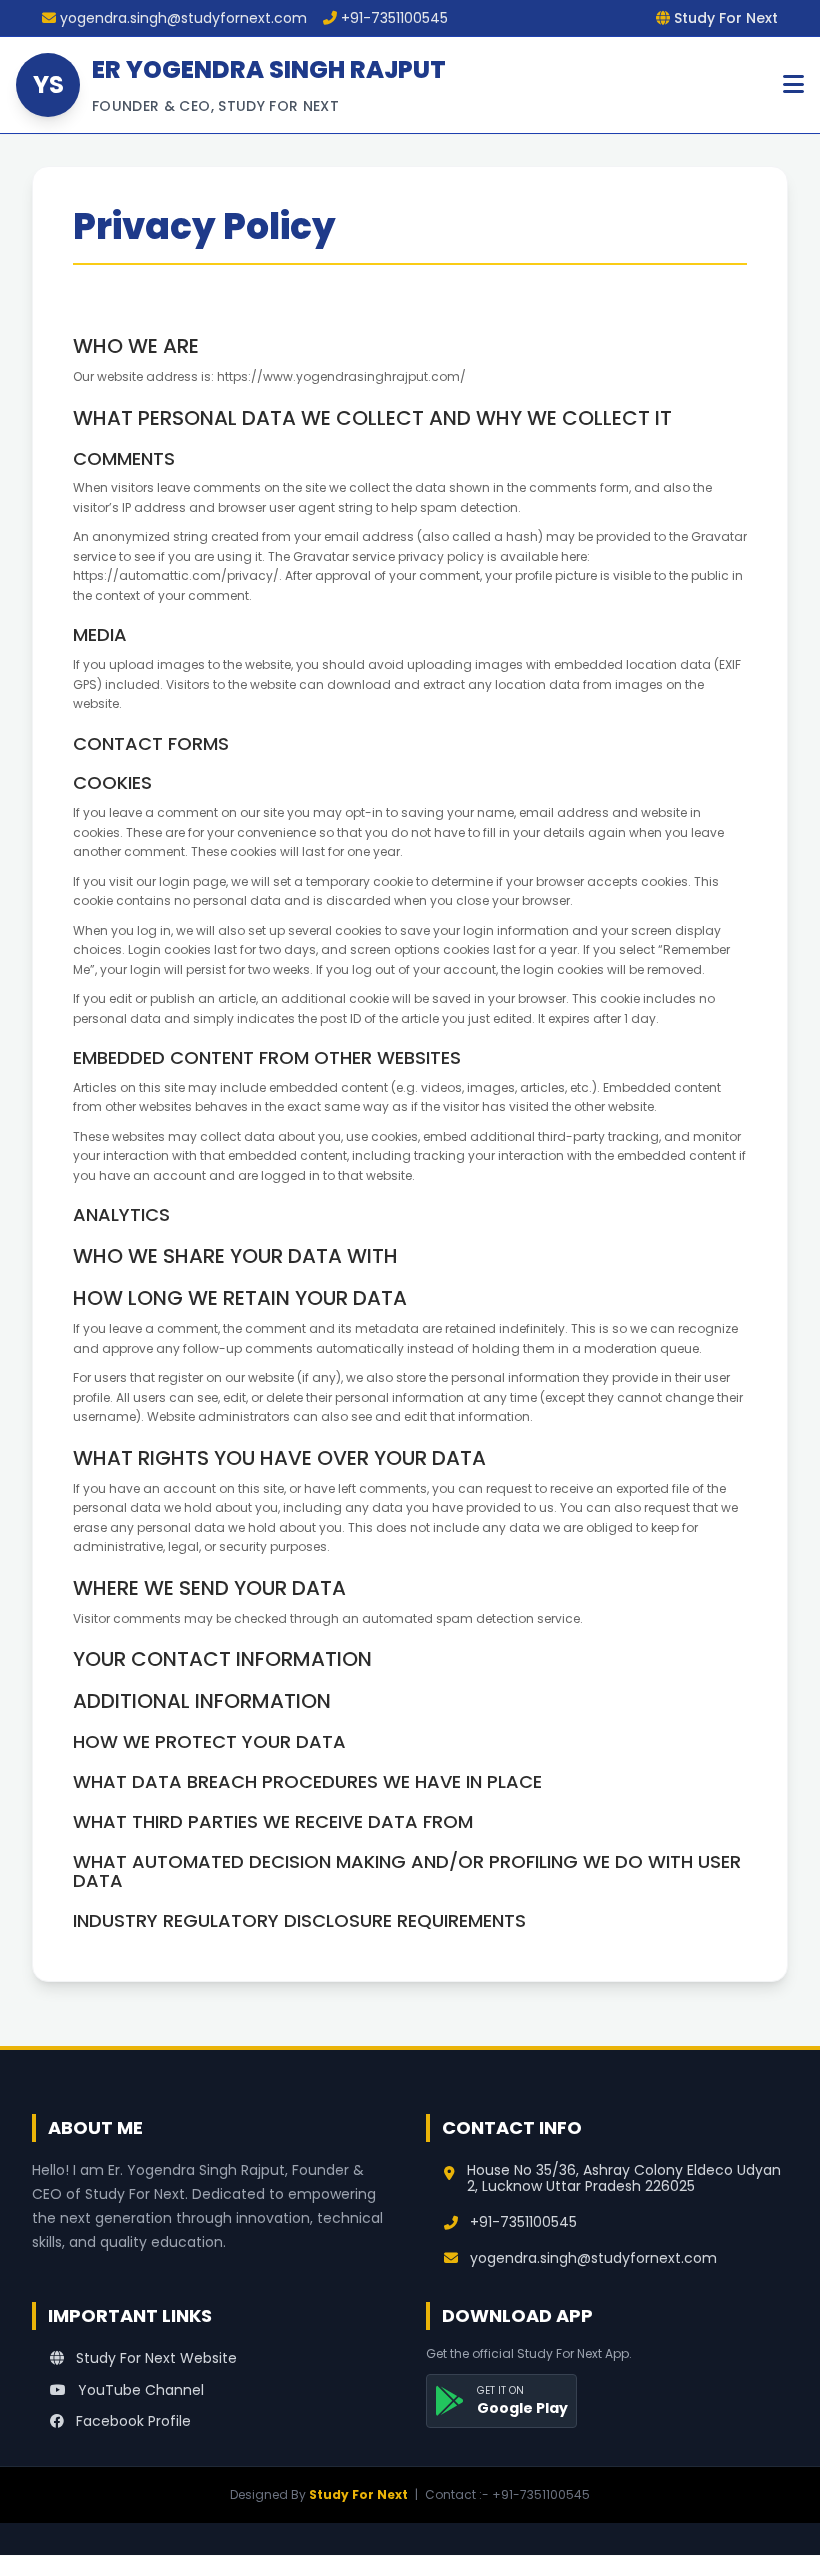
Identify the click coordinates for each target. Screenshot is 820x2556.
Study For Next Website (154, 2358)
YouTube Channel (139, 2390)
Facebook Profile (131, 2421)
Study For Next (358, 2494)
